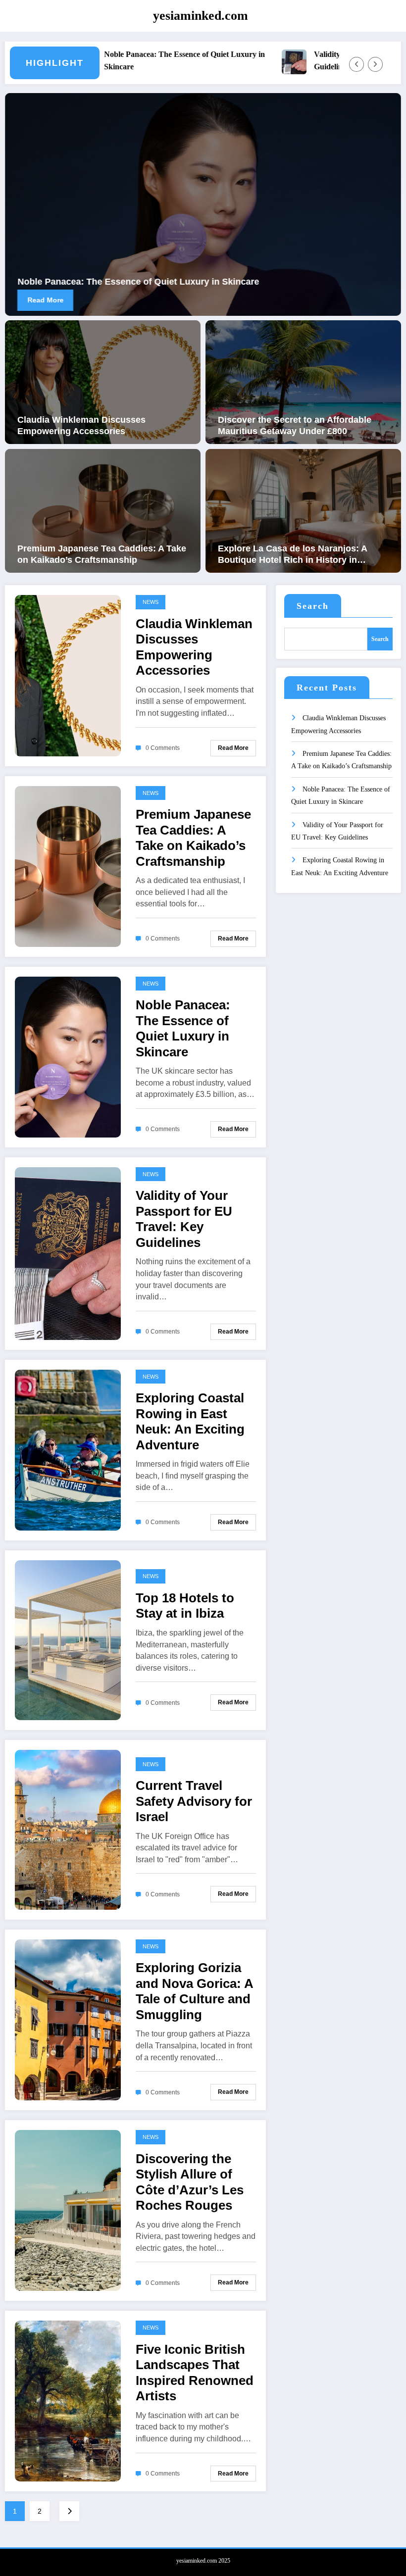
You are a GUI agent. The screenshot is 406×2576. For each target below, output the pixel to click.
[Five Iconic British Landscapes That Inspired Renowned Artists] (68, 2401)
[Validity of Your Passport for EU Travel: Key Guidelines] (68, 1253)
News (151, 602)
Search (313, 606)
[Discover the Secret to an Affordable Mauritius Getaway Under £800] (303, 381)
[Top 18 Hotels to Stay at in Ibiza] (68, 1640)
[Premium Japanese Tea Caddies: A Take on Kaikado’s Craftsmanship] (103, 510)
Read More (82, 300)
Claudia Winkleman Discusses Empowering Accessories (81, 425)
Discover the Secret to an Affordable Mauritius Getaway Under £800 (295, 425)
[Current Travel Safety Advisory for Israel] (68, 1829)
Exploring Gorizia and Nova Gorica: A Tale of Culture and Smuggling (194, 1991)
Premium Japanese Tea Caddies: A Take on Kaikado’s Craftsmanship (102, 554)
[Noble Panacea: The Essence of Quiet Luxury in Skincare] (68, 1057)
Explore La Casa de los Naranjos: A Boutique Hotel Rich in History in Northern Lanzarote (292, 555)
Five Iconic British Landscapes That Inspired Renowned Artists (195, 2373)
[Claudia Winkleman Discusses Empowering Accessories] (103, 381)
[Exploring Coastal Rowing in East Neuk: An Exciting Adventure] (68, 1450)
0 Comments (163, 748)
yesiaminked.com (201, 16)
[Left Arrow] (356, 64)
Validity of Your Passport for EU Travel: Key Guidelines (184, 1219)
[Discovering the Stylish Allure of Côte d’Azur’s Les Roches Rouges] (68, 2210)
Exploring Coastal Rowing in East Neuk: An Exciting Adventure (190, 1421)
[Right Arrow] (375, 64)
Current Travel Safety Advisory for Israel (194, 1801)
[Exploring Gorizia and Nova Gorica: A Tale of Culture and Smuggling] (68, 2019)
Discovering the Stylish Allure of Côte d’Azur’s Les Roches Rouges (190, 2182)
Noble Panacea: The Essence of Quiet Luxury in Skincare (129, 60)
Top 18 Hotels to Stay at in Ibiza (185, 1606)
